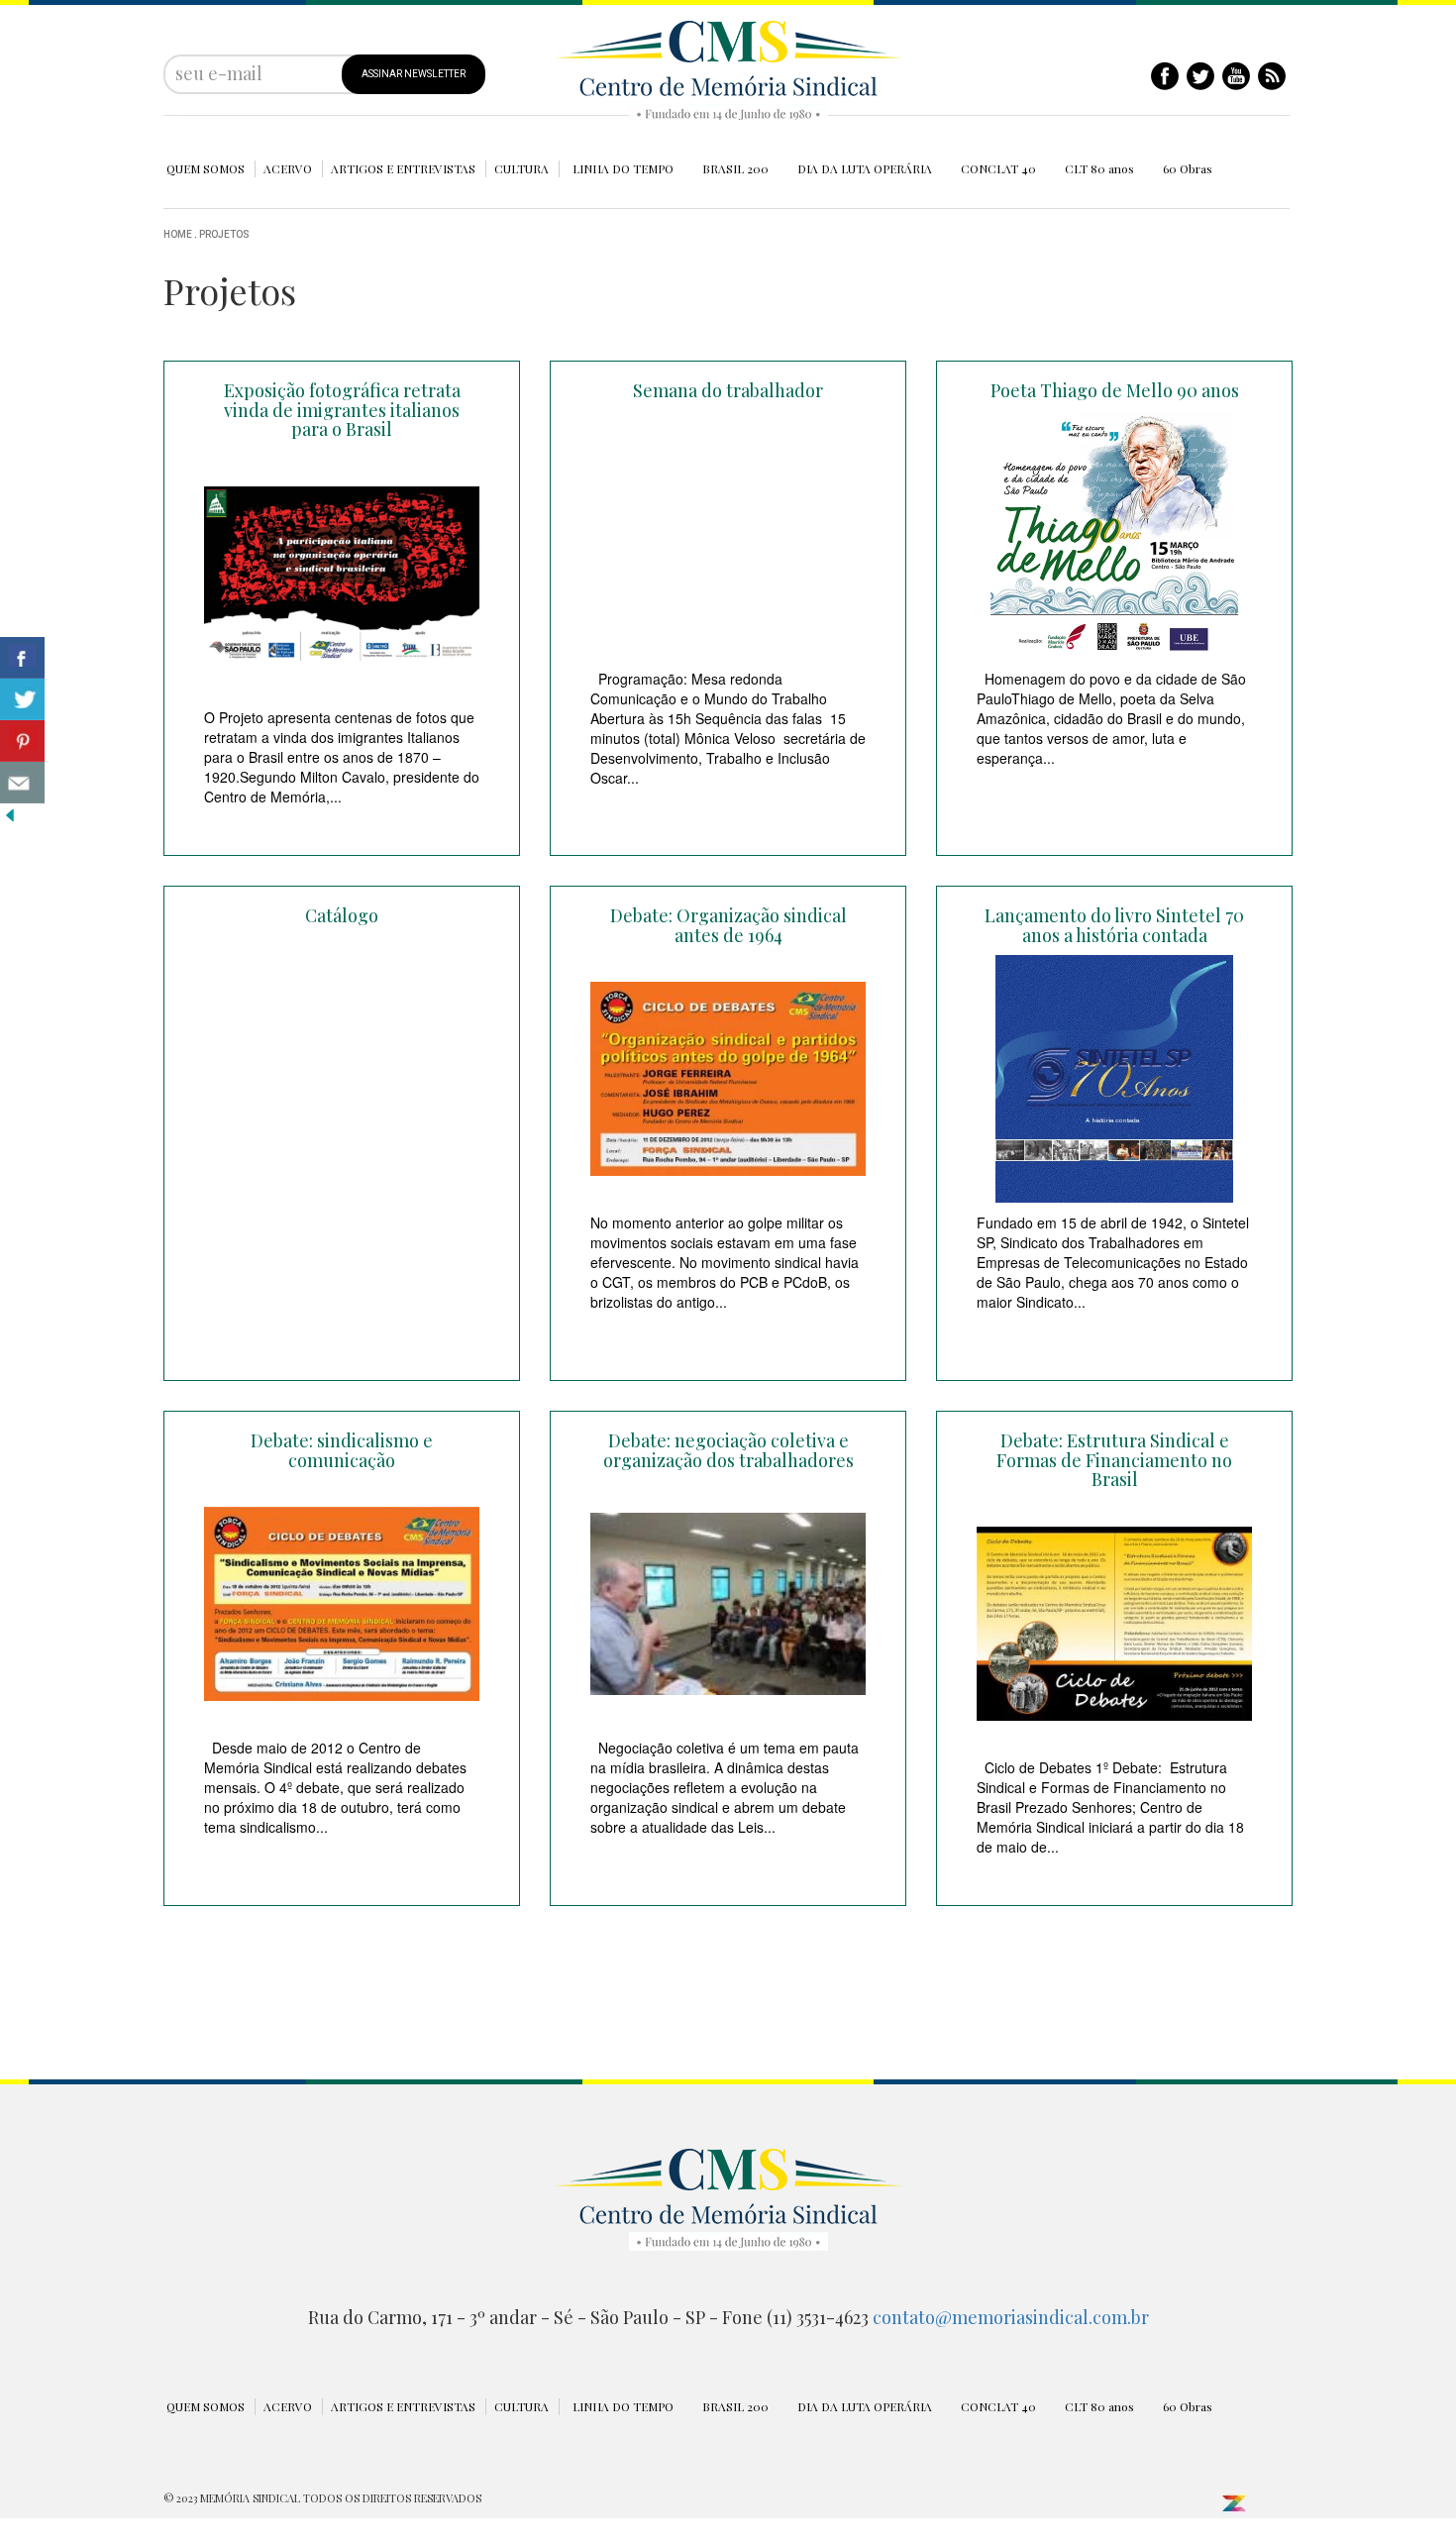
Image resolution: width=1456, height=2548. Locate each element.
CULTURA (521, 168)
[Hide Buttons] (10, 813)
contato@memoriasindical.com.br (1011, 2317)
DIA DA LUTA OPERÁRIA (865, 168)
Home (178, 234)
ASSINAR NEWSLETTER (414, 74)
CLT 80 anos (1099, 168)
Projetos (224, 234)
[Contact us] (22, 783)
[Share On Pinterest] (22, 741)
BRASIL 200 (735, 168)
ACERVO (288, 168)
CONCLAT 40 (998, 168)
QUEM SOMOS (206, 168)
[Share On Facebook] (22, 658)
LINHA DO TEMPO (623, 168)
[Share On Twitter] (22, 699)
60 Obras (1188, 168)
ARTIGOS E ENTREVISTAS (403, 168)
